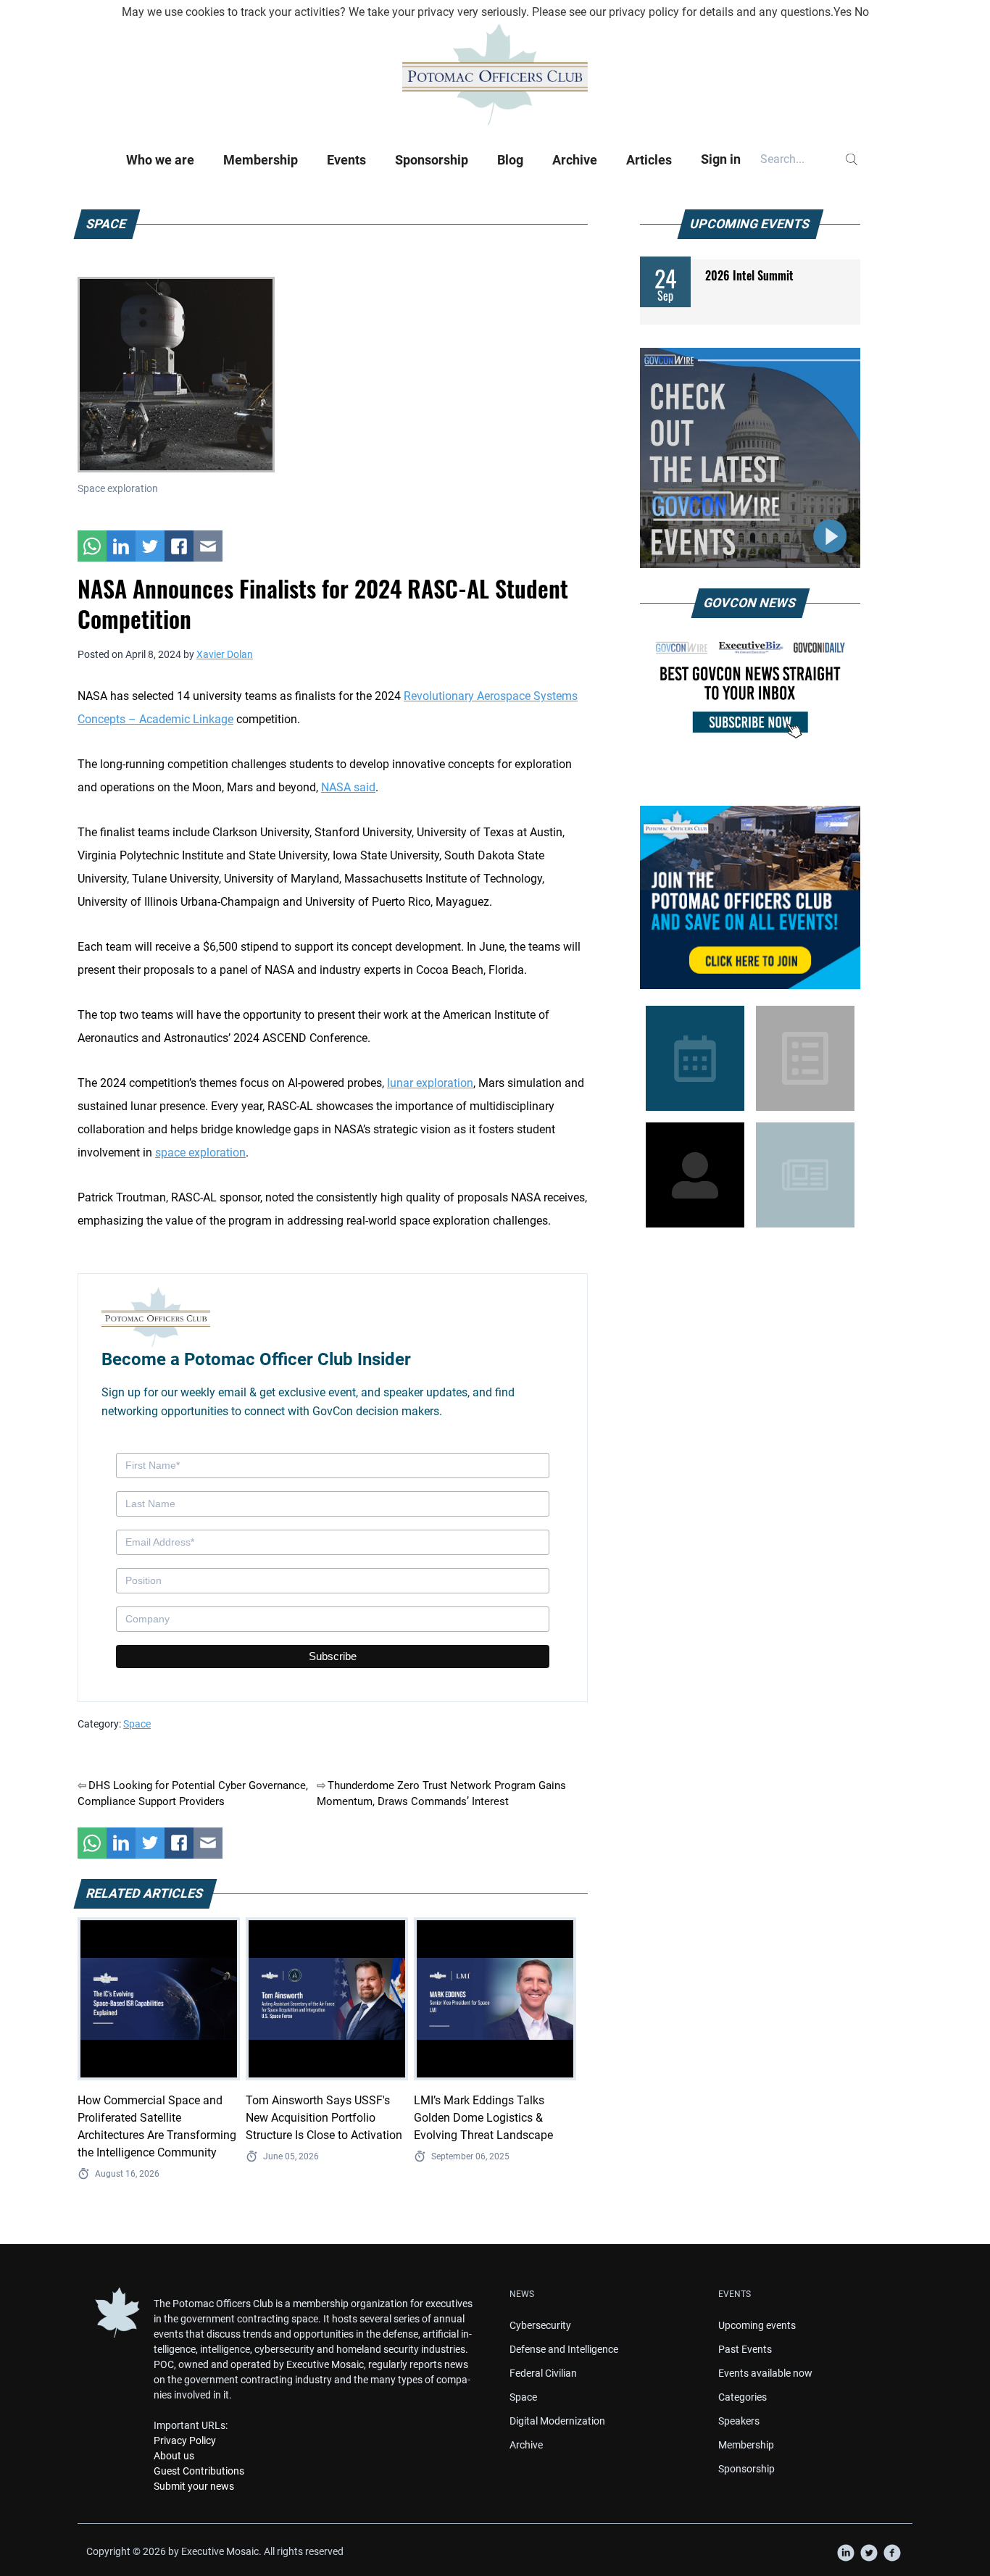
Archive (575, 160)
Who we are (160, 160)
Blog (510, 160)
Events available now (765, 2373)
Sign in (721, 159)
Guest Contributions (199, 2471)
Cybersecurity (540, 2325)
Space (137, 1724)
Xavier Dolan (225, 654)
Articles (649, 160)
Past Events (745, 2349)
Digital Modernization (557, 2421)
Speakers (739, 2421)
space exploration (200, 1152)
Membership (261, 160)
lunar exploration (430, 1083)
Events (346, 160)
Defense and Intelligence (564, 2349)
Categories (742, 2397)
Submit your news (194, 2486)
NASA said (348, 787)
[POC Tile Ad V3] (750, 897)
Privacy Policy (185, 2440)
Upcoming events (757, 2325)
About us (174, 2456)
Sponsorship (432, 160)
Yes (843, 12)
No (862, 12)
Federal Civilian (543, 2373)
